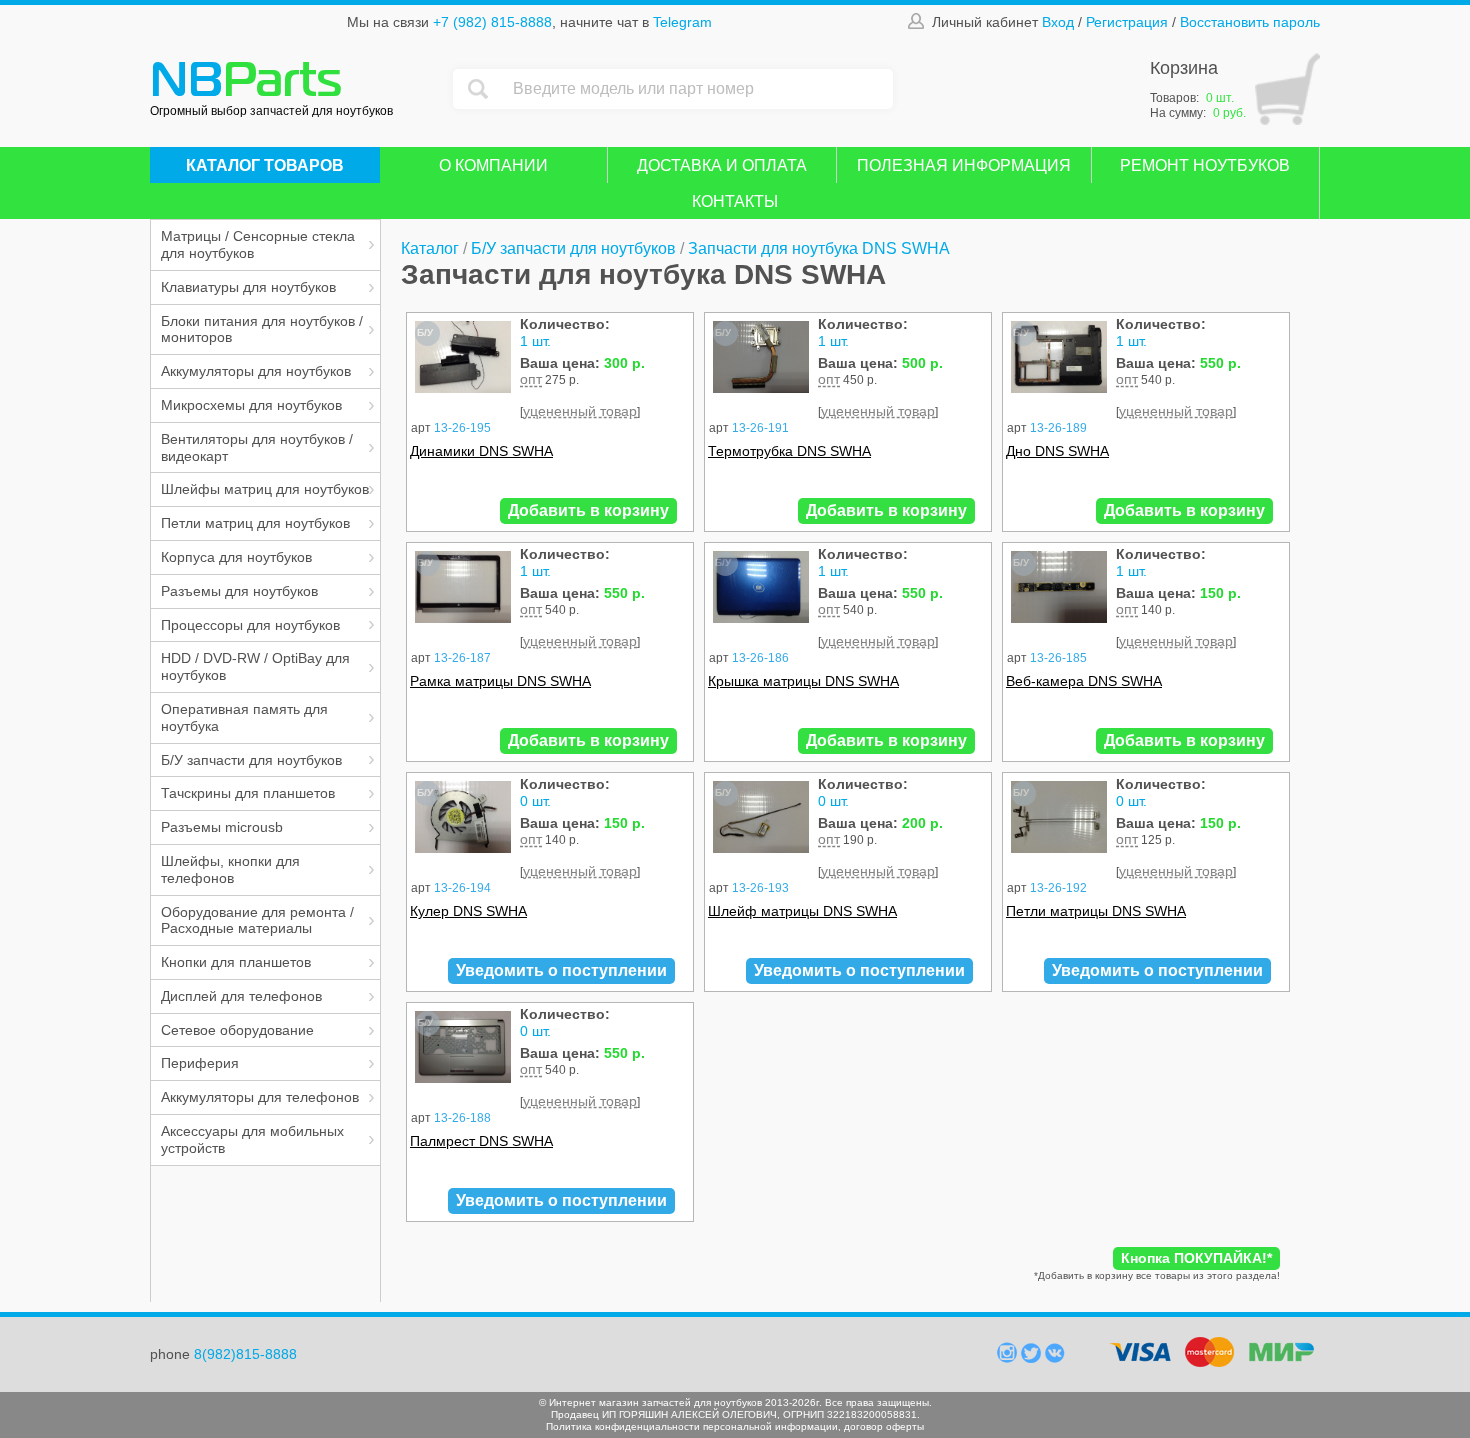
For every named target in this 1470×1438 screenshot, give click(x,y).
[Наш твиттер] (1033, 1358)
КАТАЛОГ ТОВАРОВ (265, 165)
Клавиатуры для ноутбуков (248, 287)
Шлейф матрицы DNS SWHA (802, 911)
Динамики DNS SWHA (481, 451)
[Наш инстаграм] (1009, 1358)
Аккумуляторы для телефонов (260, 1097)
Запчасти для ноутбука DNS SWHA (819, 248)
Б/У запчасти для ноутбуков (251, 760)
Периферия (200, 1063)
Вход (1058, 22)
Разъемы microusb (222, 827)
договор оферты (884, 1426)
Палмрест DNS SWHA (481, 1141)
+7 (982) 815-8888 (492, 22)
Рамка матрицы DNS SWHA (500, 681)
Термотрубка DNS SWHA (789, 451)
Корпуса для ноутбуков (236, 557)
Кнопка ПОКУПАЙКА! (1196, 1258)
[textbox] (698, 89)
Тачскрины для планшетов (248, 793)
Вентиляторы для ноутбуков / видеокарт (257, 447)
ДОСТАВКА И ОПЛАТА (722, 165)
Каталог (430, 248)
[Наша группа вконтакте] (1055, 1358)
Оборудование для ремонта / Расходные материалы (257, 920)
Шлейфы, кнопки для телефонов (230, 869)
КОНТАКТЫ (735, 201)
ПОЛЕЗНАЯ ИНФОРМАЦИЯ (964, 165)
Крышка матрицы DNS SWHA (803, 681)
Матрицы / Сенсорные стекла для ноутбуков (258, 244)
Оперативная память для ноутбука (244, 717)
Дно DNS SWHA (1057, 451)
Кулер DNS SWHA (468, 911)
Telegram (682, 22)
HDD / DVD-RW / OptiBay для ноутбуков (255, 666)
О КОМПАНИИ (493, 165)
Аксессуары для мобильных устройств (252, 1139)
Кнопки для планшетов (236, 962)
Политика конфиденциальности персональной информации (692, 1426)
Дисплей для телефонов (241, 996)
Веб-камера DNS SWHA (1084, 681)
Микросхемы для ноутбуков (251, 405)
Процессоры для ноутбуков (250, 625)
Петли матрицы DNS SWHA (1096, 911)
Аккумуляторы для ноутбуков (256, 371)
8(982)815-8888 (245, 1354)
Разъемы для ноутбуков (239, 591)
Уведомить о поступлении (561, 970)
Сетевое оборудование (237, 1030)
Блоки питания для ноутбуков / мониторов (262, 329)
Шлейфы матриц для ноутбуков (265, 489)
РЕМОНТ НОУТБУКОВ (1205, 165)
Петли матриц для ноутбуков (255, 523)
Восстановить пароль (1250, 22)
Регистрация (1127, 22)
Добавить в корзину (588, 510)
